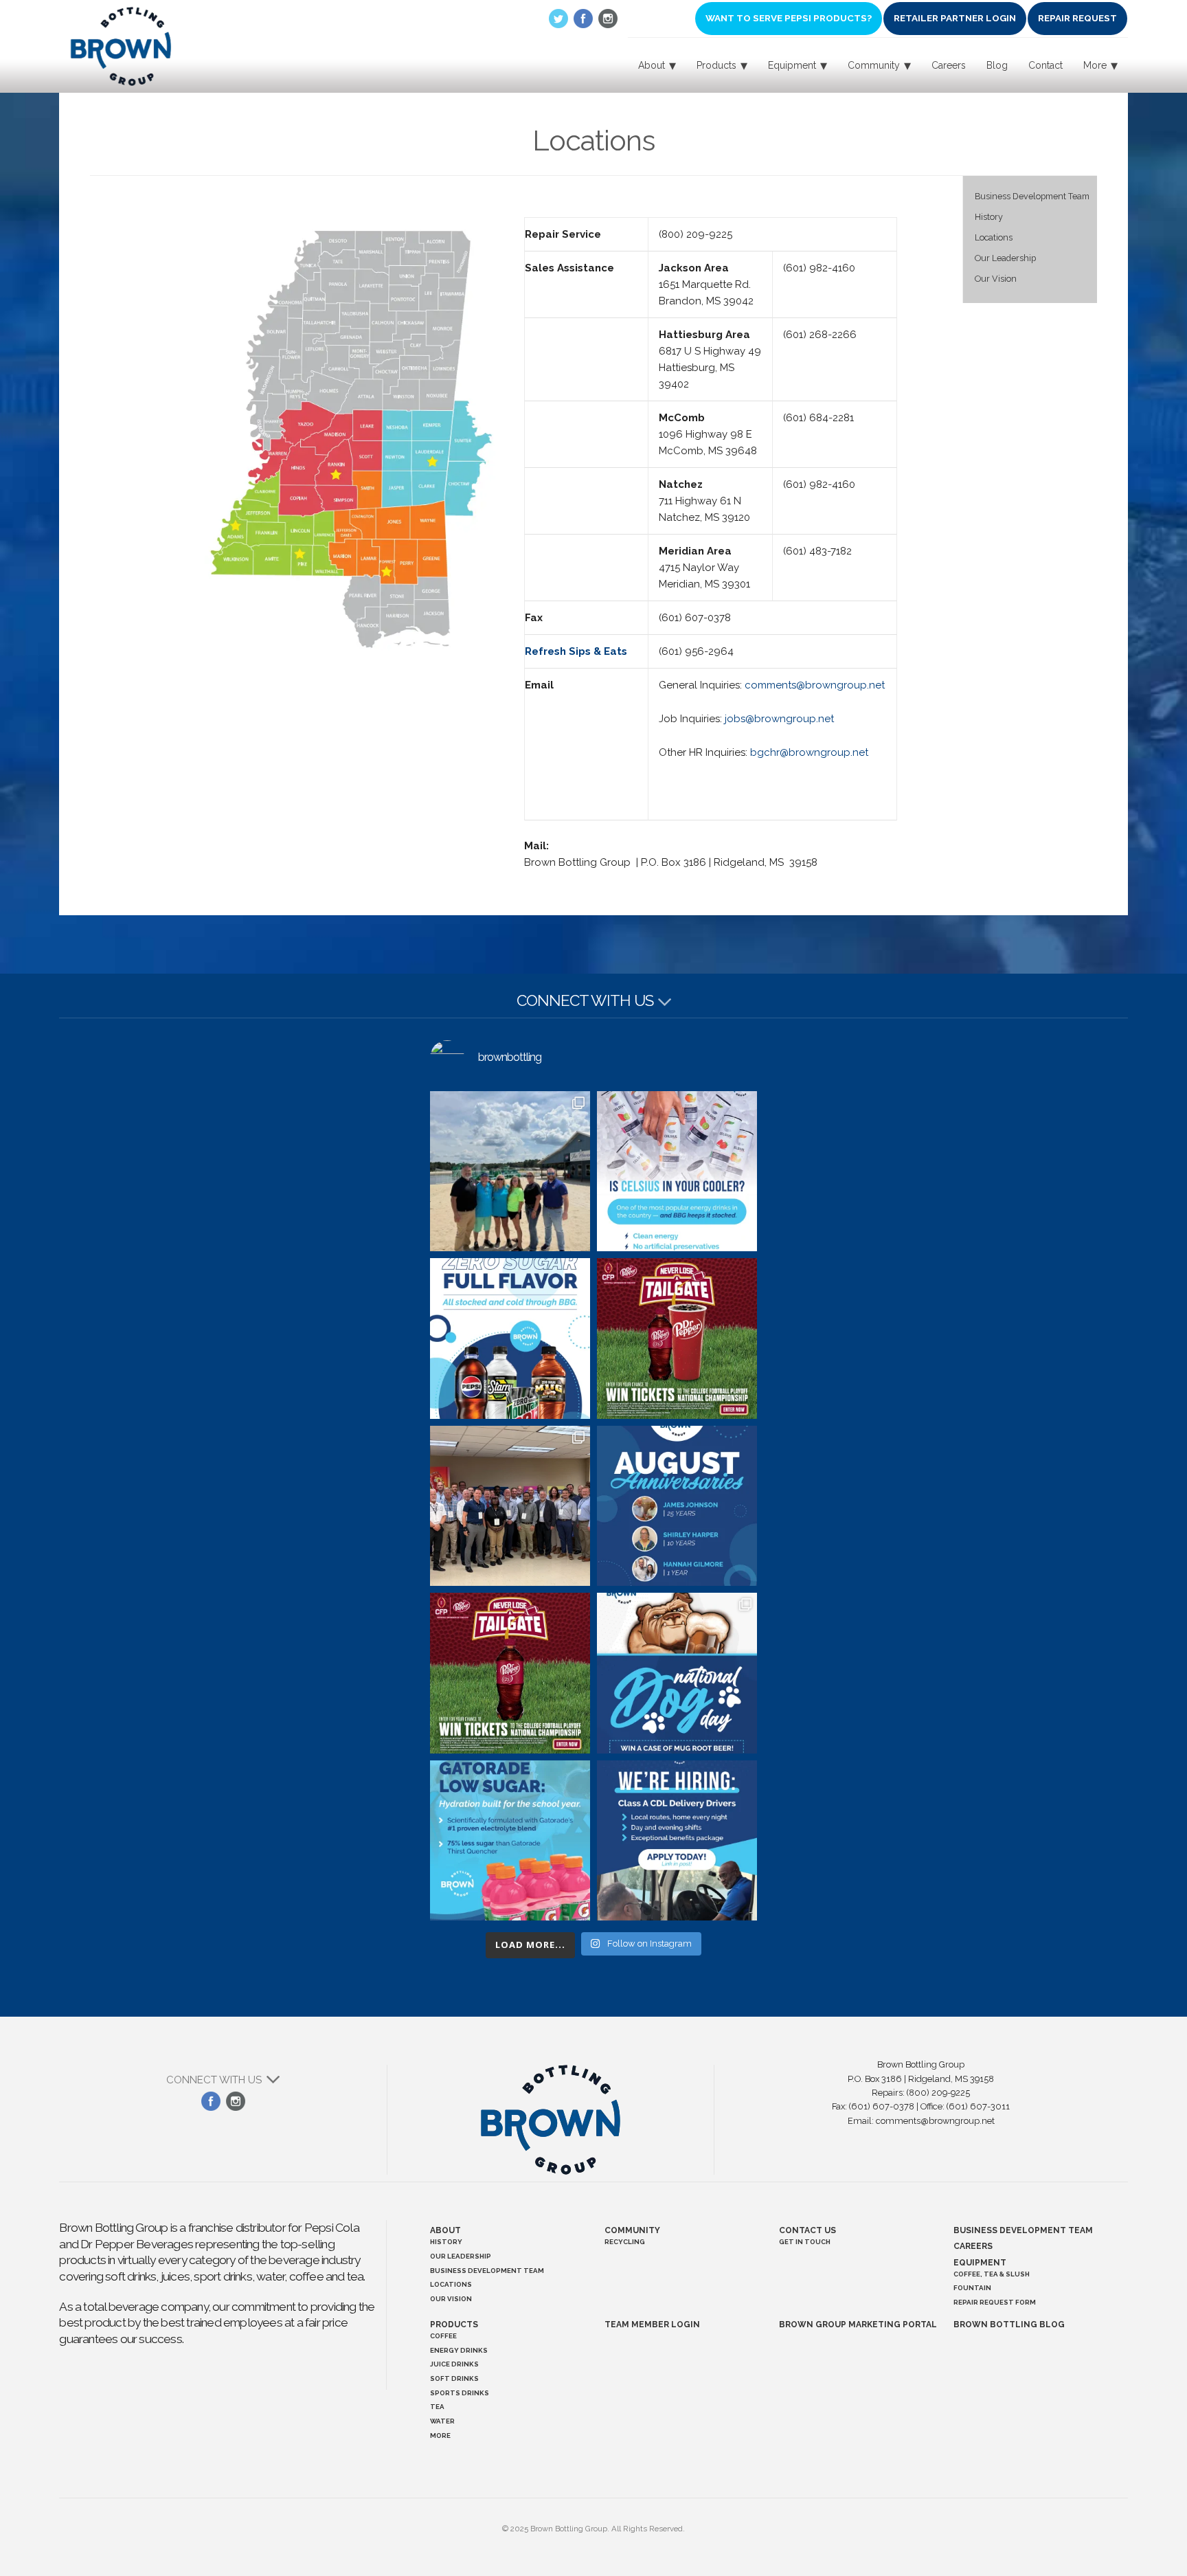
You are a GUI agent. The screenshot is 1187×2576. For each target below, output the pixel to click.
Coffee (443, 2336)
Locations (994, 237)
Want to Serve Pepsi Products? (789, 18)
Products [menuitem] (716, 65)
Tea (437, 2407)
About (445, 2230)
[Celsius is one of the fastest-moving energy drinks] (677, 1171)
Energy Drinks (459, 2350)
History (989, 217)
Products (454, 2325)
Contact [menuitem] (1045, 65)
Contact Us (807, 2230)
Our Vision (996, 279)
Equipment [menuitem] (792, 65)
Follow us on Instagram (608, 19)
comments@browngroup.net (815, 685)
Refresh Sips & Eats (576, 651)
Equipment (980, 2263)
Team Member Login (652, 2325)
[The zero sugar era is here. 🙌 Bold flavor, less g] (510, 1338)
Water (442, 2421)
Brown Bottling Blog (1009, 2325)
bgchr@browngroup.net (809, 752)
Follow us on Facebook (583, 19)
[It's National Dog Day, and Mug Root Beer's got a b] (677, 1673)
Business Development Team (1032, 196)
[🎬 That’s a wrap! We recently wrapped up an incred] (510, 1171)
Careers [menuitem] (949, 65)
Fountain (972, 2288)
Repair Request (1077, 18)
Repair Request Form (995, 2302)
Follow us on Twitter (558, 19)
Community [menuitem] (874, 65)
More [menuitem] (1095, 65)
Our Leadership (1005, 258)
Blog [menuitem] (997, 65)
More (440, 2435)
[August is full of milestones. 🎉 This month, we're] (677, 1506)
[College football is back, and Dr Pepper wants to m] (510, 1673)
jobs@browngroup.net (779, 719)
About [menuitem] (652, 65)
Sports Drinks (460, 2393)
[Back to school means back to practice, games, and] (510, 1840)
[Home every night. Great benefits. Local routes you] (677, 1840)
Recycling (625, 2242)
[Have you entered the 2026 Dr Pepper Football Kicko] (677, 1338)
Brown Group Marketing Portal (858, 2325)
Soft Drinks (454, 2378)
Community (632, 2230)
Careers (973, 2246)
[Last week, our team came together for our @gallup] (510, 1506)
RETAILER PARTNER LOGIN (955, 18)
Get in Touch (805, 2242)
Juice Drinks (454, 2364)
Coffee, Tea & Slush (992, 2274)
